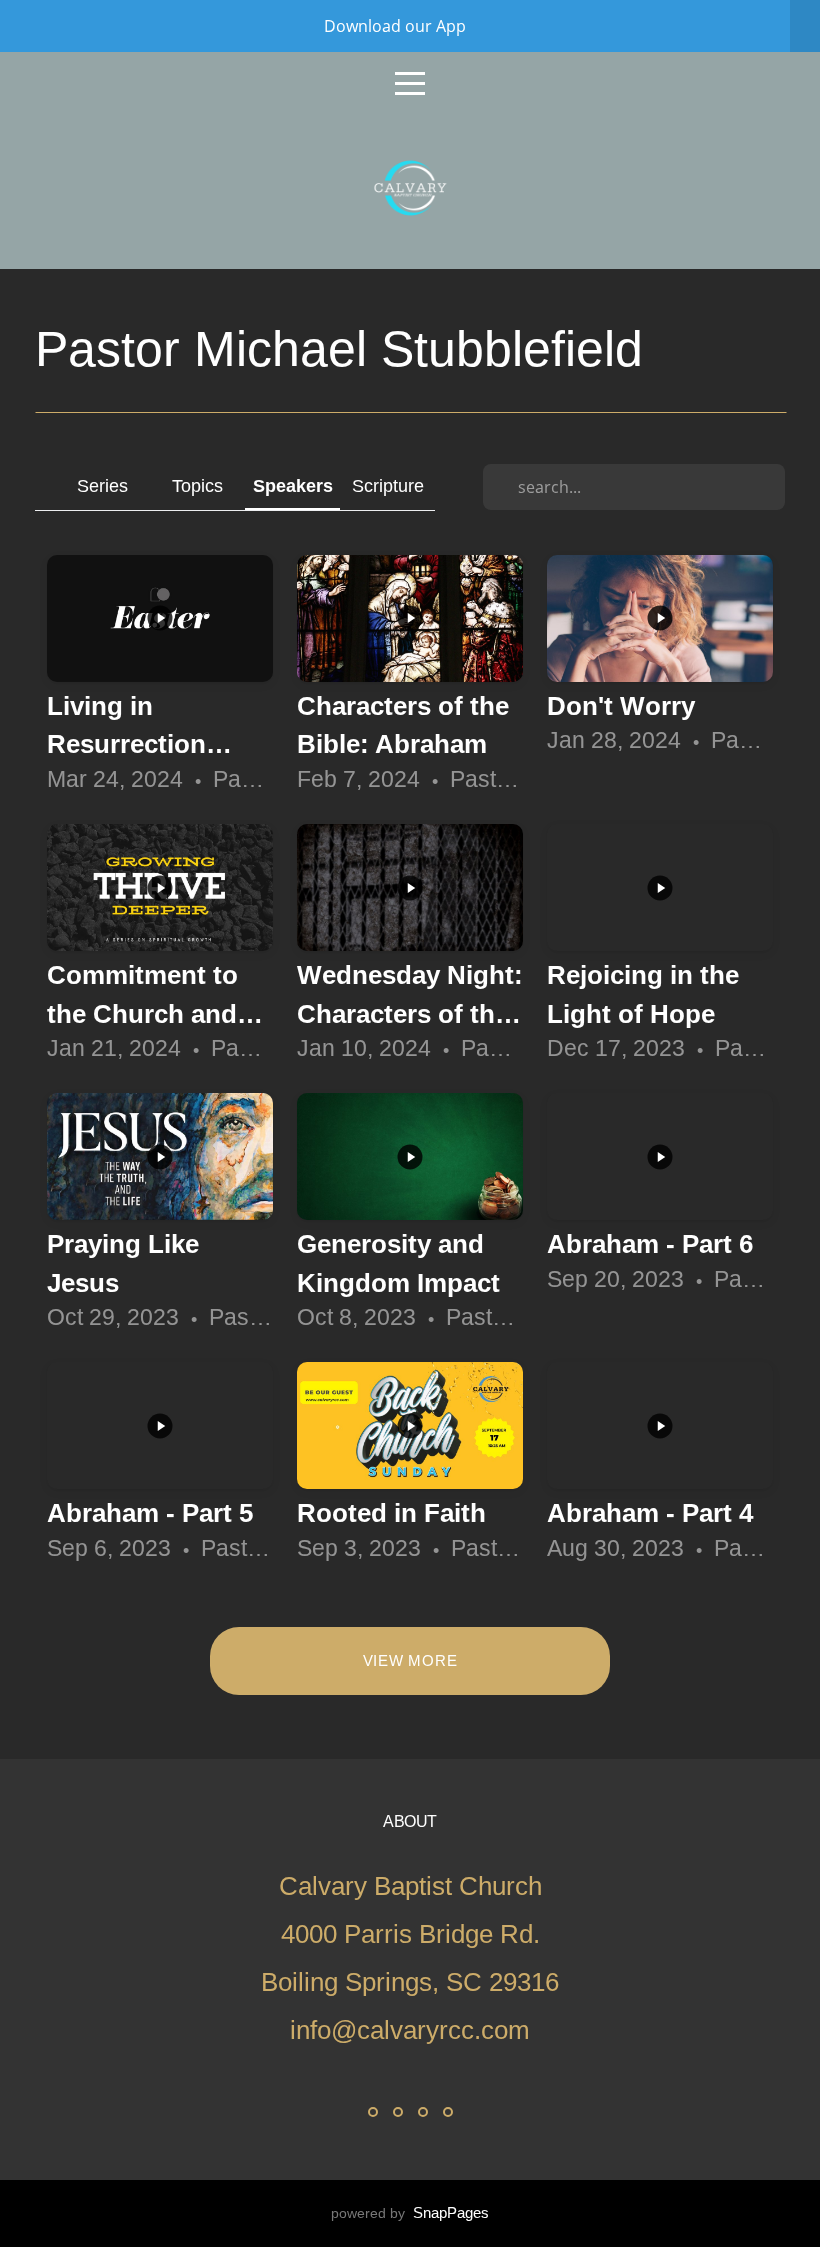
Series (102, 485)
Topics (197, 485)
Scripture (388, 485)
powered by (410, 2213)
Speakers (293, 485)
